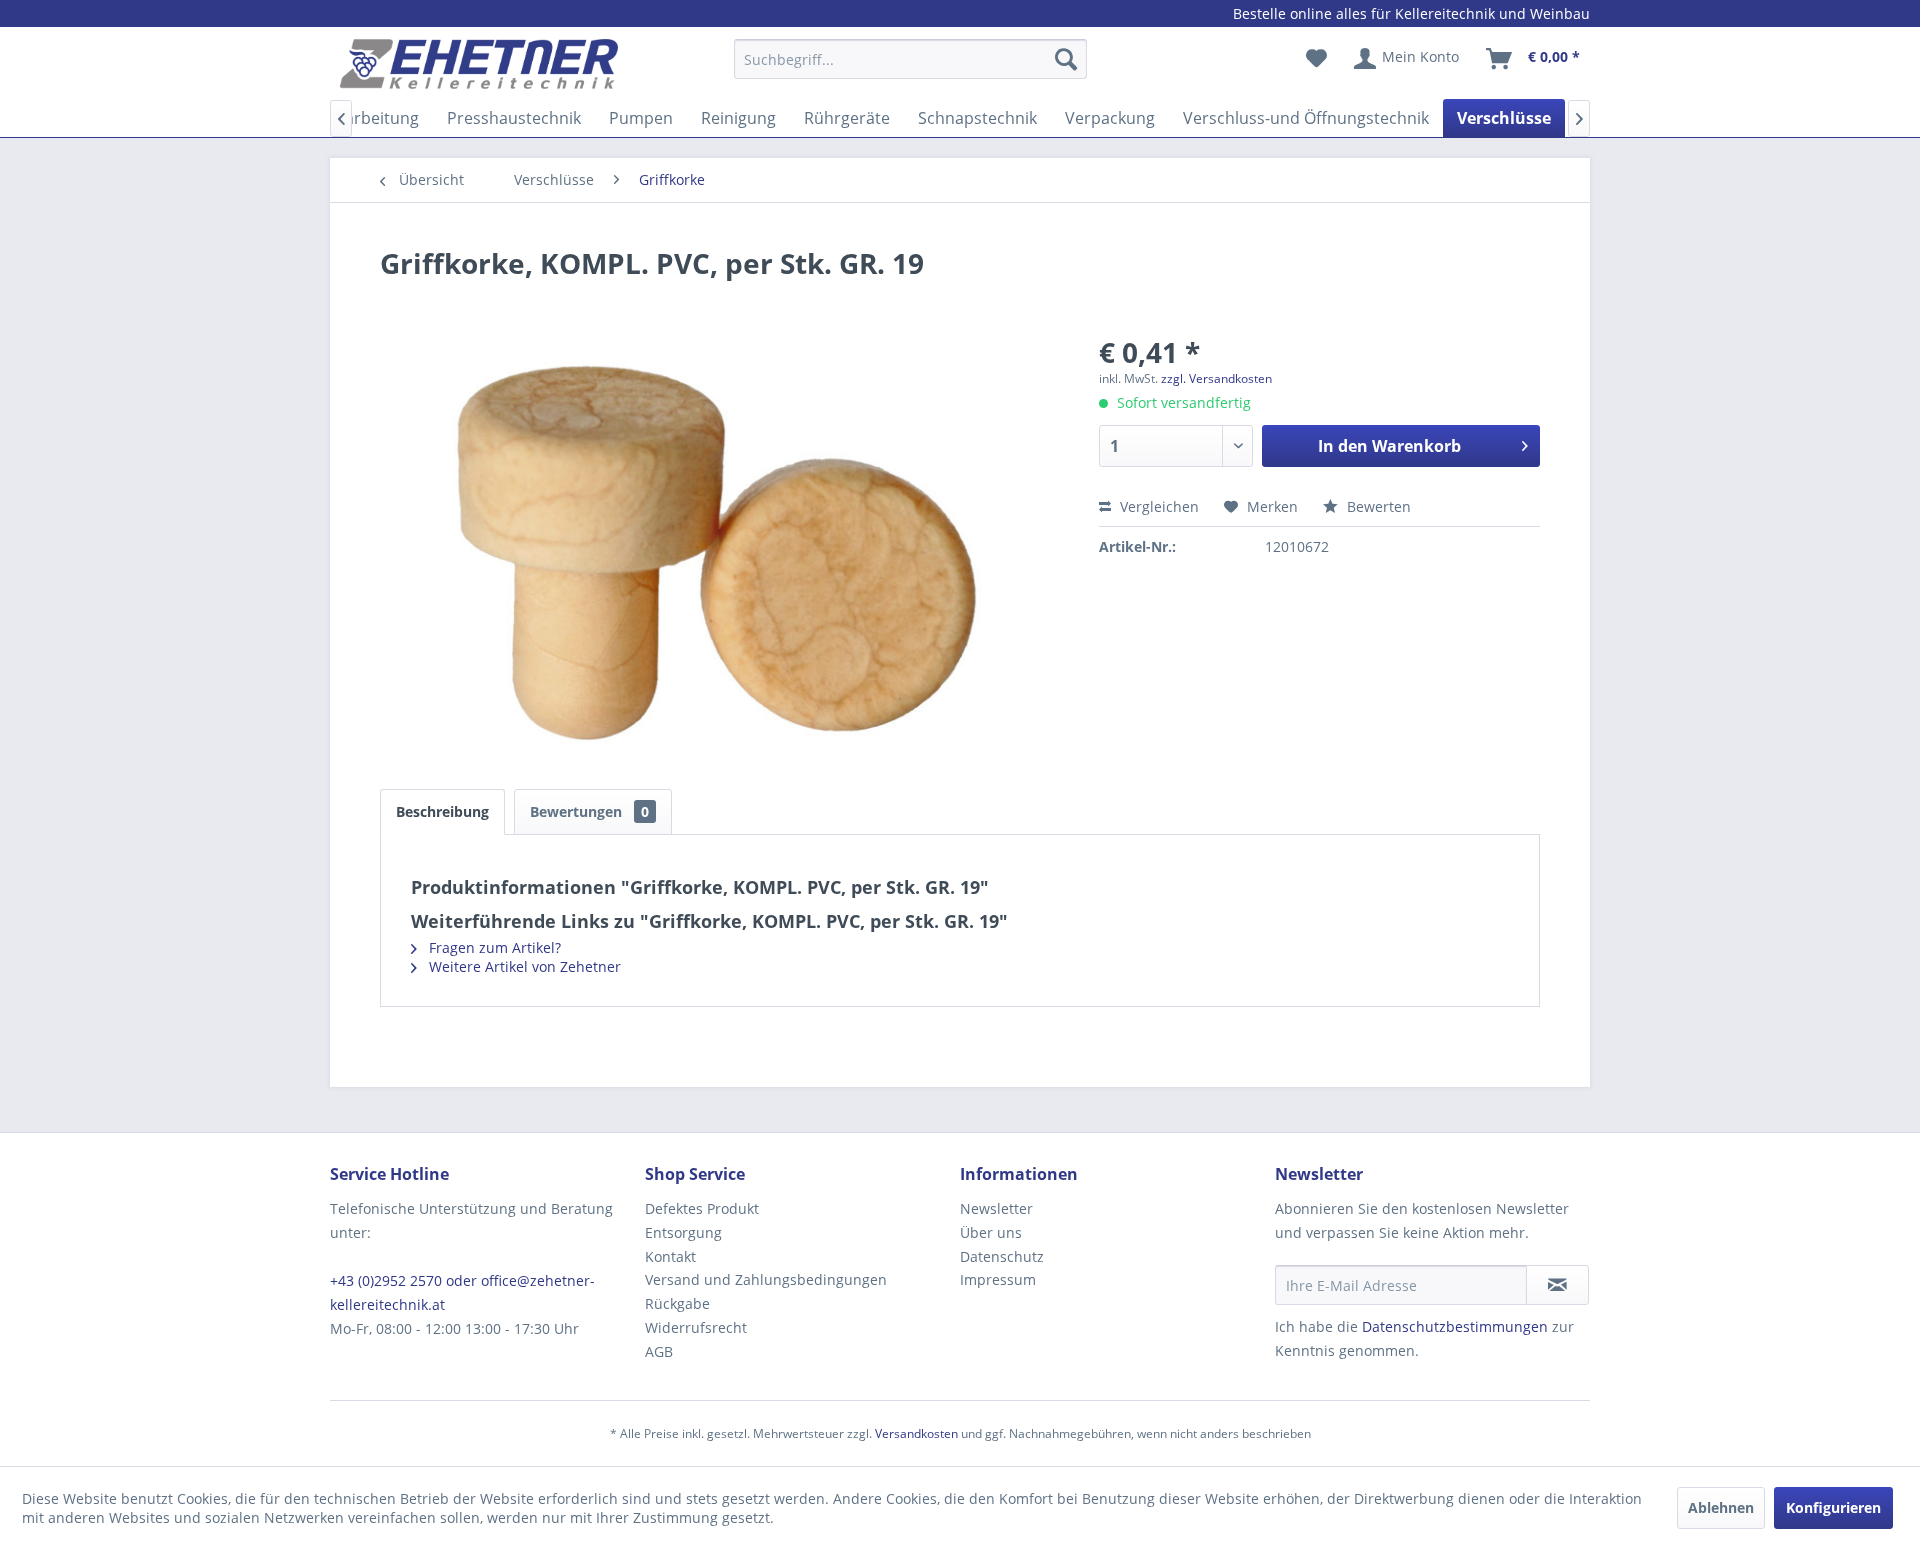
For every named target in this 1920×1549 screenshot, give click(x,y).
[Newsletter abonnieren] (1557, 1285)
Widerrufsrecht (696, 1327)
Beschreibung (442, 811)
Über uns (991, 1232)
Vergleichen (1157, 506)
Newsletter (996, 1208)
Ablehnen (1721, 1507)
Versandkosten (916, 1433)
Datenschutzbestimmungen (1455, 1326)
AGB (659, 1351)
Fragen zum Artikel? (493, 947)
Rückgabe (677, 1303)
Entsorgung (683, 1232)
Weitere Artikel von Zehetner (523, 966)
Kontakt (670, 1256)
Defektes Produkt (702, 1208)
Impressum (998, 1279)
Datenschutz (1002, 1256)
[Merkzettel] (1316, 59)
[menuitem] (910, 68)
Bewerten (1377, 506)
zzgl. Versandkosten (1216, 378)
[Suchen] (1066, 59)
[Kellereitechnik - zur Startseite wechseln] (479, 64)
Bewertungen (589, 811)
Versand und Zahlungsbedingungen (766, 1279)
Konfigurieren (1833, 1507)
